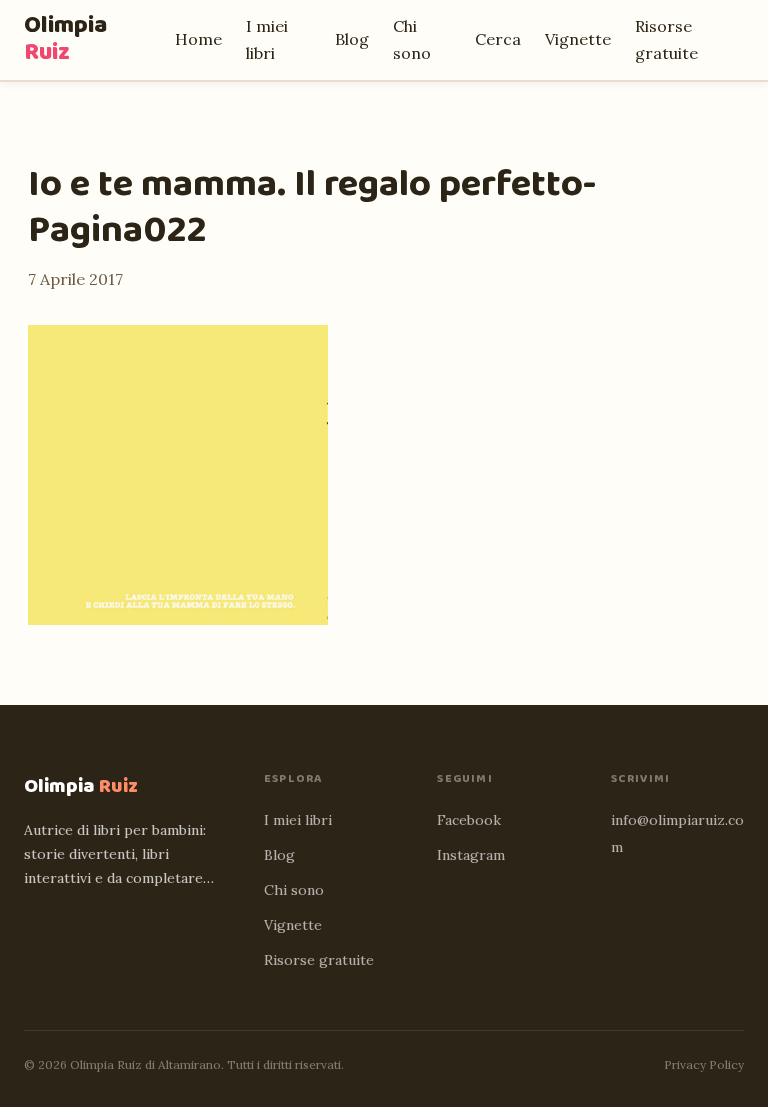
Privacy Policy (704, 1064)
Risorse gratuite (319, 960)
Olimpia (65, 39)
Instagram (471, 855)
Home (198, 39)
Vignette (578, 39)
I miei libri (298, 820)
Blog (352, 39)
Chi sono (294, 890)
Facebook (469, 820)
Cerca (498, 39)
